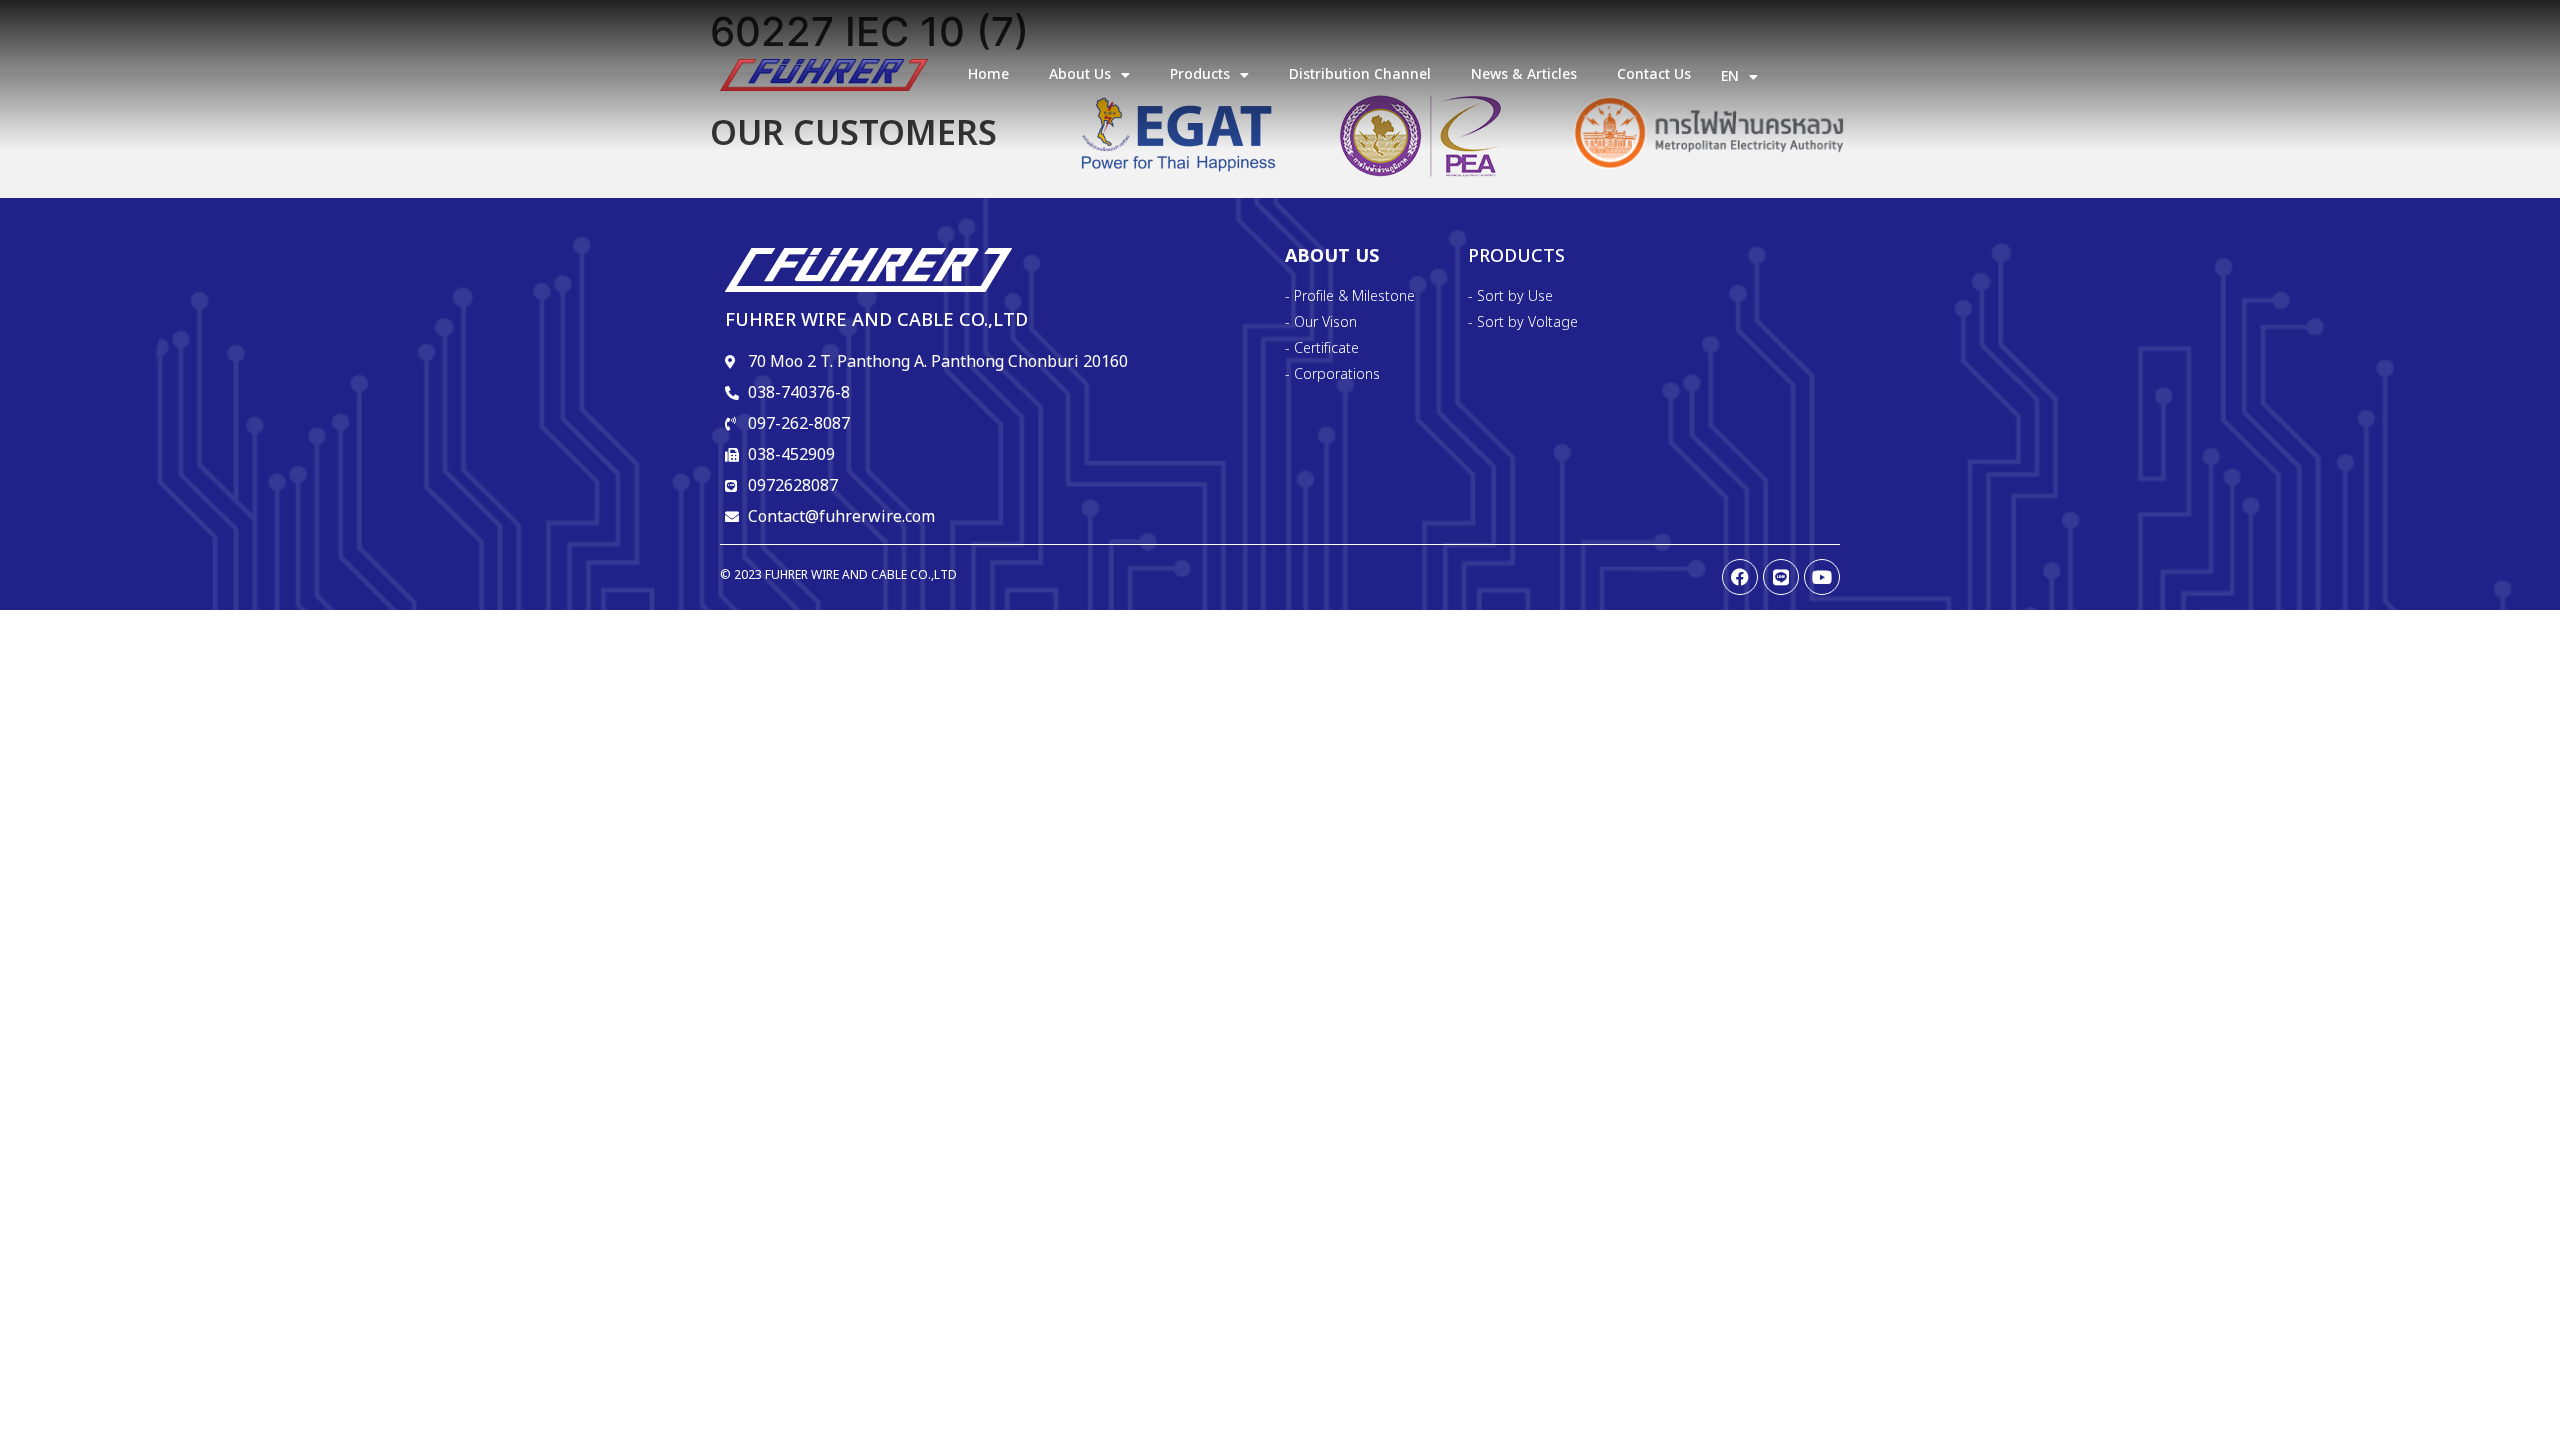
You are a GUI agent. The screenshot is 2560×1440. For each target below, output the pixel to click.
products (1200, 74)
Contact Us (1654, 74)
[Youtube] (1822, 577)
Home (988, 74)
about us (1080, 74)
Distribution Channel (1360, 74)
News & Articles (1524, 74)
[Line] (1781, 577)
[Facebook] (1740, 577)
